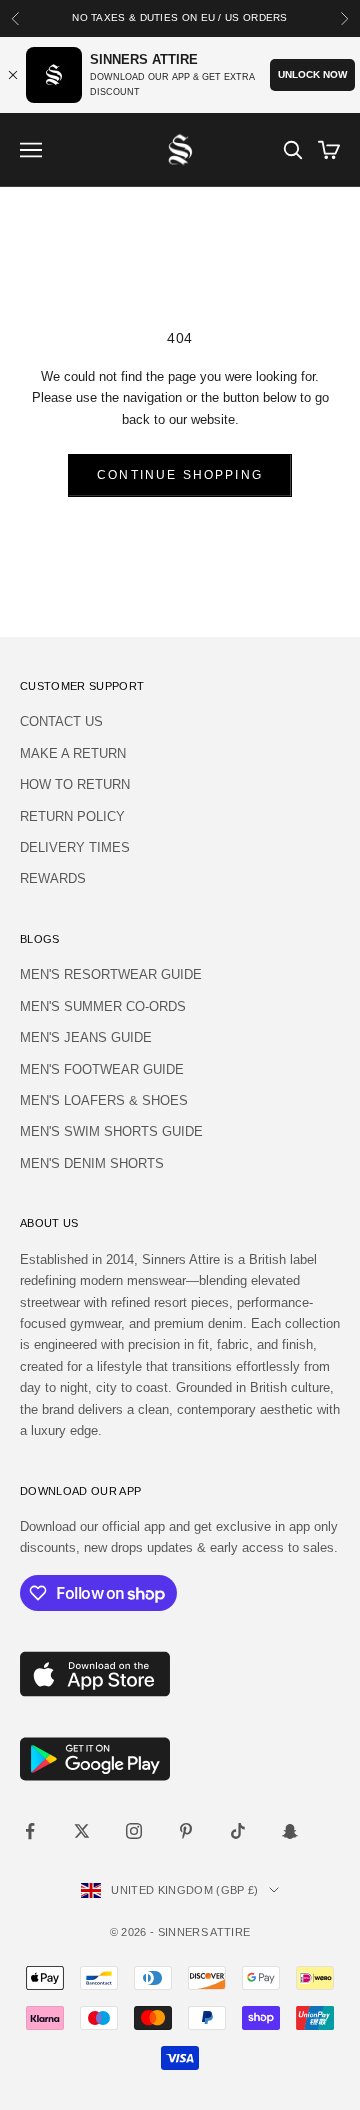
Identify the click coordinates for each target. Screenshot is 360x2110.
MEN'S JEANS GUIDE (86, 1037)
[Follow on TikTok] (238, 1831)
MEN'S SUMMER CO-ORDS (103, 1006)
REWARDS (53, 878)
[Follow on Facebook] (30, 1831)
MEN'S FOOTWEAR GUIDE (102, 1069)
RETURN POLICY (72, 816)
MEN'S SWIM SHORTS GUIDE (111, 1131)
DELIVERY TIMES (75, 847)
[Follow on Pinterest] (186, 1831)
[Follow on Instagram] (134, 1831)
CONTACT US (61, 721)
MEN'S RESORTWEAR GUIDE (111, 974)
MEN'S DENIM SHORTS (92, 1163)
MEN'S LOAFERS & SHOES (104, 1100)
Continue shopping (180, 475)
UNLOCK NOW (312, 74)
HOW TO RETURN (75, 784)
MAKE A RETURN (73, 753)
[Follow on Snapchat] (290, 1831)
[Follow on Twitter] (82, 1831)
